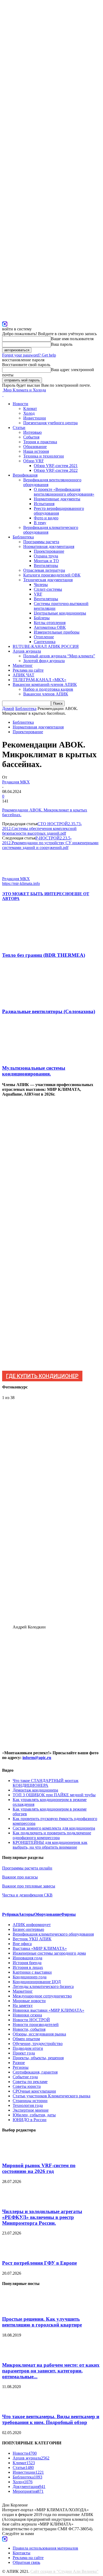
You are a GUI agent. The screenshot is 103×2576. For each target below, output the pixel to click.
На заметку (23, 2005)
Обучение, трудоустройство (38, 2044)
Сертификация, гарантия (35, 2072)
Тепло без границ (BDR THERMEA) (44, 955)
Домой (8, 708)
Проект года (24, 2053)
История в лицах (28, 1967)
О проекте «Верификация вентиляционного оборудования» (64, 492)
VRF (38, 594)
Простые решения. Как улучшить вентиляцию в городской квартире (42, 2322)
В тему (40, 523)
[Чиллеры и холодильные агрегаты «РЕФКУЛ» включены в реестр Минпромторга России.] (15, 2201)
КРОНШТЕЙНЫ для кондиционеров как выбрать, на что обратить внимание (50, 1845)
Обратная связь (26, 2562)
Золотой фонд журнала (44, 661)
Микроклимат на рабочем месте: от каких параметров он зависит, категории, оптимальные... (51, 2371)
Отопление (44, 637)
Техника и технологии (44, 456)
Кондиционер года (30, 1977)
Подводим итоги (28, 2048)
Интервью (32, 432)
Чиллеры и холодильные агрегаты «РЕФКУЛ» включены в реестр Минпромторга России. (42, 2217)
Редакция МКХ (16, 782)
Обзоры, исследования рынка (39, 2034)
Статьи (19, 428)
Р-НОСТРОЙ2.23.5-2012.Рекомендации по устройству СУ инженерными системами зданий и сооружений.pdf (50, 843)
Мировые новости (29, 2001)
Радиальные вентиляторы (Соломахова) (49, 1011)
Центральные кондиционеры (60, 613)
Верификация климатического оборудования (53, 1934)
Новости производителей (36, 2025)
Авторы (26, 1914)
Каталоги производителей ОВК (52, 575)
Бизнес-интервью (28, 1929)
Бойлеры (42, 618)
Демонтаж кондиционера (35, 1790)
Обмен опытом (26, 2039)
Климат (30, 408)
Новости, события (29, 2029)
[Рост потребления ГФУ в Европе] (15, 2253)
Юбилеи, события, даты (34, 2115)
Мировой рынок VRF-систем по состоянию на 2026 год (39, 2168)
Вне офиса (22, 1944)
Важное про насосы (20, 1877)
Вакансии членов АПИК (46, 694)
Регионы (21, 2067)
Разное (19, 2063)
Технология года (28, 2105)
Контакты (22, 2553)
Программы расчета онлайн (27, 1868)
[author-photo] (15, 874)
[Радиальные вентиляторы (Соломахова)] (31, 1001)
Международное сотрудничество (42, 1996)
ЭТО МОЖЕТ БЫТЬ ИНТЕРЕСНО (37, 894)
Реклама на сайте (28, 670)
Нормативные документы (57, 499)
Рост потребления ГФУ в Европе (39, 2263)
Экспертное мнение (31, 2110)
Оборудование (48, 1914)
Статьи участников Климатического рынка (51, 2096)
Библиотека (23, 537)
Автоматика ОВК (50, 627)
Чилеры (41, 585)
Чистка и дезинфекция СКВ (27, 1895)
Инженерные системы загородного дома (49, 1953)
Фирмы (68, 1914)
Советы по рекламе (30, 2082)
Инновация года (27, 1958)
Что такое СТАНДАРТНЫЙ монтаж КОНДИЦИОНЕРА (46, 1783)
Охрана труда (46, 556)
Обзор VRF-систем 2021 (56, 466)
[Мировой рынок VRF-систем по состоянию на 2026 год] (15, 2155)
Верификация (25, 475)
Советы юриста (27, 2086)
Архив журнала (27, 651)
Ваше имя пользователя (72, 339)
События (31, 437)
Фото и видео (46, 518)
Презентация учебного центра (50, 423)
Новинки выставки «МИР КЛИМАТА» (48, 2010)
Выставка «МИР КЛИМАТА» (40, 1948)
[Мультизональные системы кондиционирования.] (31, 1058)
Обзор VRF (34, 461)
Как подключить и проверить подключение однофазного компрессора (52, 1835)
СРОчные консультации (34, 2091)
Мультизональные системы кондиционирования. (34, 1071)
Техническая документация (48, 580)
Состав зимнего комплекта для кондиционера (54, 1828)
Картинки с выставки (32, 1972)
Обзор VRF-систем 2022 (56, 470)
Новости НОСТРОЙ (31, 2020)
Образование (35, 447)
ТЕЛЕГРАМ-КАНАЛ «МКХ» (39, 680)
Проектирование (49, 551)
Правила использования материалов (45, 2548)
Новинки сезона (27, 2015)
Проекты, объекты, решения (38, 2058)
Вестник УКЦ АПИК (32, 1939)
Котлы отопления (50, 623)
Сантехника (45, 642)
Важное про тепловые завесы (29, 1886)
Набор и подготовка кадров (48, 689)
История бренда (27, 1963)
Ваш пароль (62, 344)
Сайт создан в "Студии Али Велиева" (64, 2571)
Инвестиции (35, 418)
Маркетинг (23, 665)
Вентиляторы (46, 565)
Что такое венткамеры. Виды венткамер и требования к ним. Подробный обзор (51, 2419)
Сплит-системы (48, 589)
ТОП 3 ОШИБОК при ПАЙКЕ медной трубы (54, 1795)
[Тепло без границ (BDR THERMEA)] (31, 945)
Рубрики (10, 1914)
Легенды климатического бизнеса (43, 1986)
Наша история (36, 451)
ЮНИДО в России (30, 2120)
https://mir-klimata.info (21, 883)
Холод (29, 413)
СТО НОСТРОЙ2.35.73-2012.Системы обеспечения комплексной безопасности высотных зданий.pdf (42, 828)
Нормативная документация (49, 546)
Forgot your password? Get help (29, 355)
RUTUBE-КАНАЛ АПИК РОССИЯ (46, 646)
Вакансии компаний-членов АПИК (45, 684)
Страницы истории (30, 2101)
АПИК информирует (32, 1925)
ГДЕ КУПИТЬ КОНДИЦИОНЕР (42, 1376)
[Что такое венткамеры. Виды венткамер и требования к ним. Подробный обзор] (15, 2406)
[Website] (5, 323)
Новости (20, 404)
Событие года (25, 2077)
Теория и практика (40, 442)
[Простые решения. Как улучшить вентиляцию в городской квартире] (15, 2309)
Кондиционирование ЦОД (37, 1982)
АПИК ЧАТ (24, 675)
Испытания (44, 504)
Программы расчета (41, 542)
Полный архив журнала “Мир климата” (59, 656)
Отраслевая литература (44, 570)
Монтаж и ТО (46, 561)
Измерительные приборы (57, 632)
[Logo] (3, 395)
